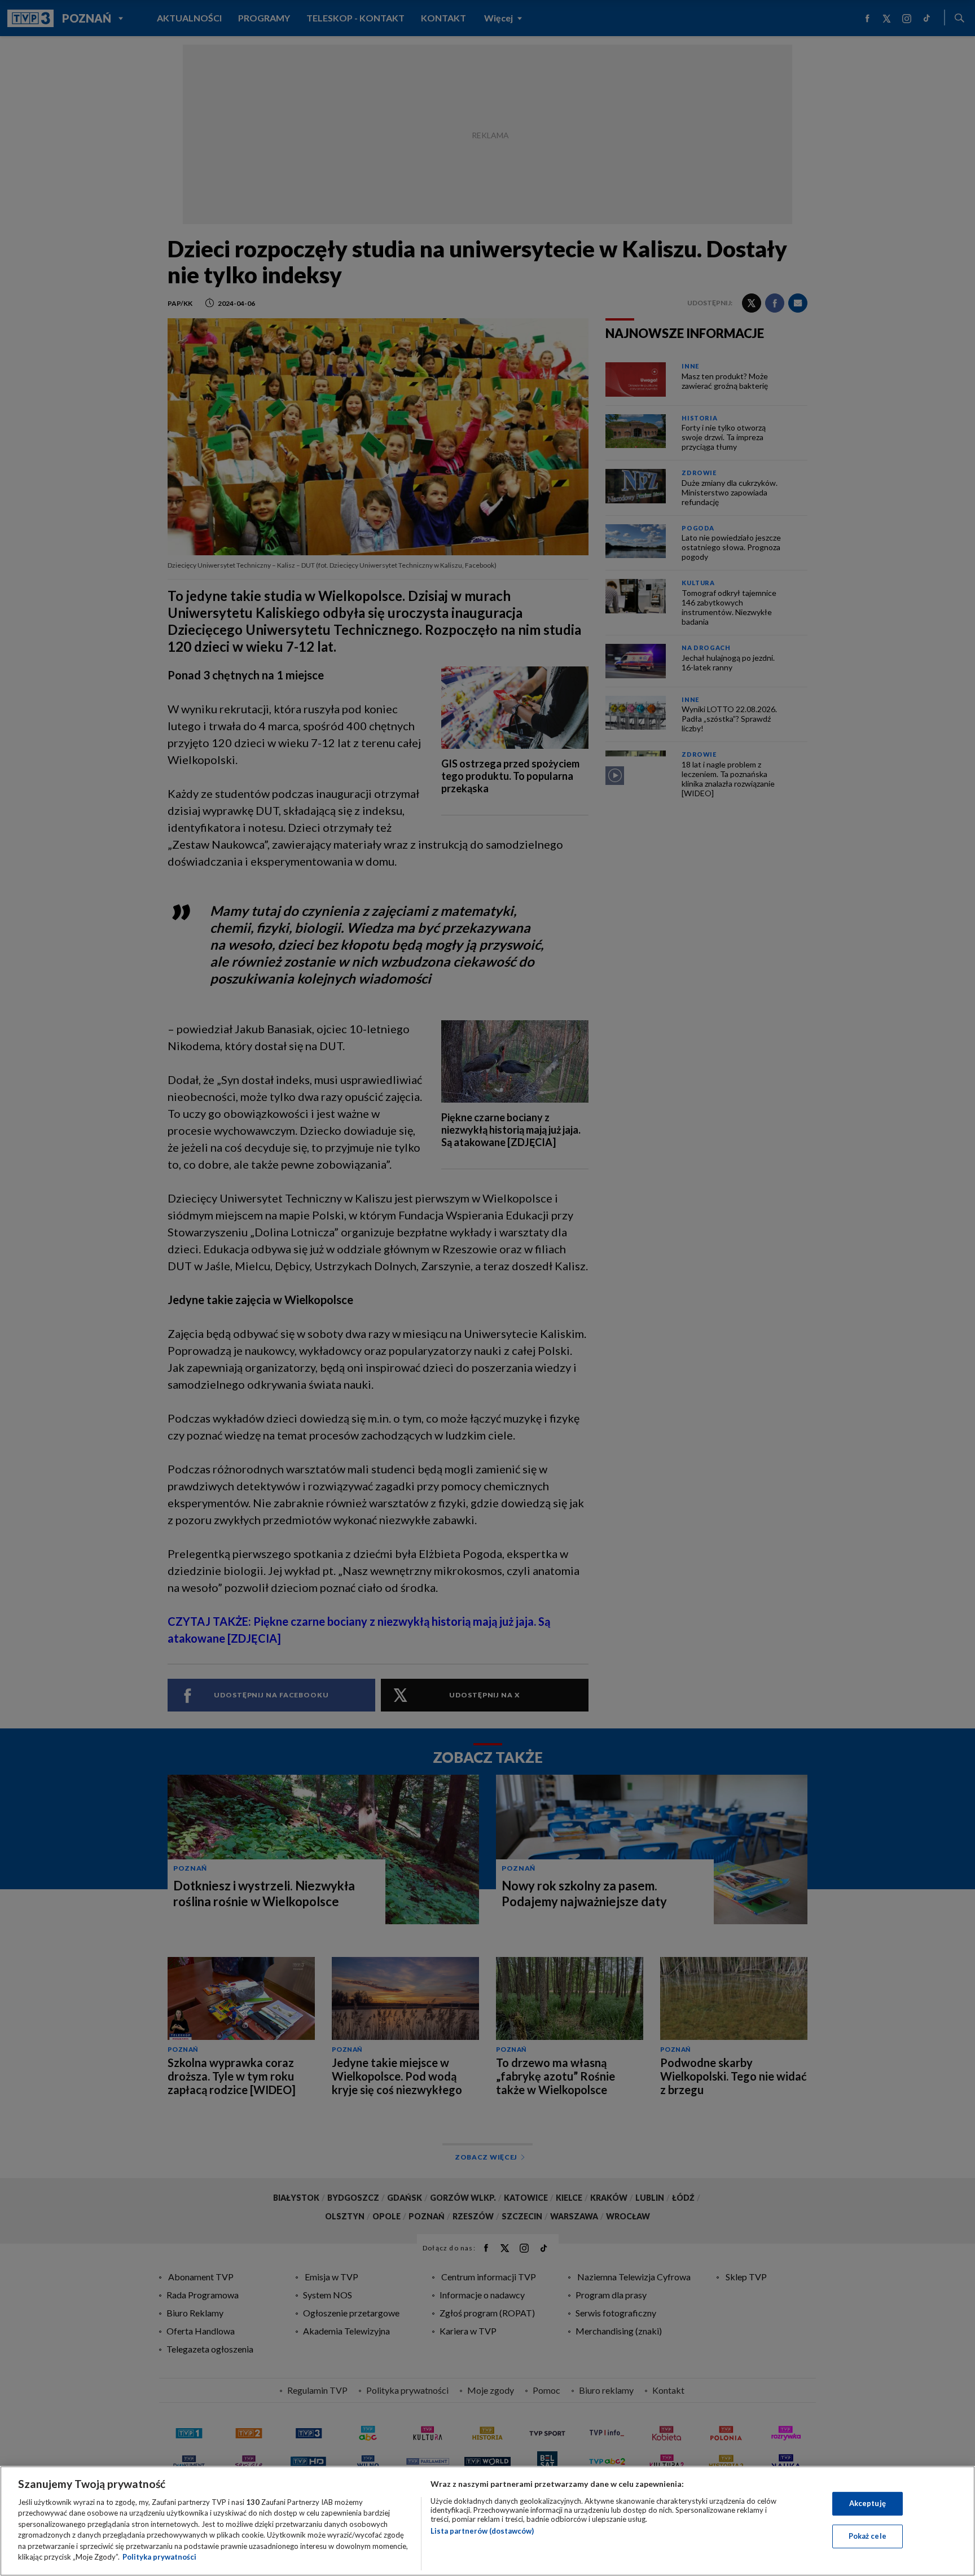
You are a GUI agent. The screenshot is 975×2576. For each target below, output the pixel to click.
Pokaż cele (868, 2536)
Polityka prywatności (159, 2557)
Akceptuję (868, 2503)
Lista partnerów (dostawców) (482, 2531)
